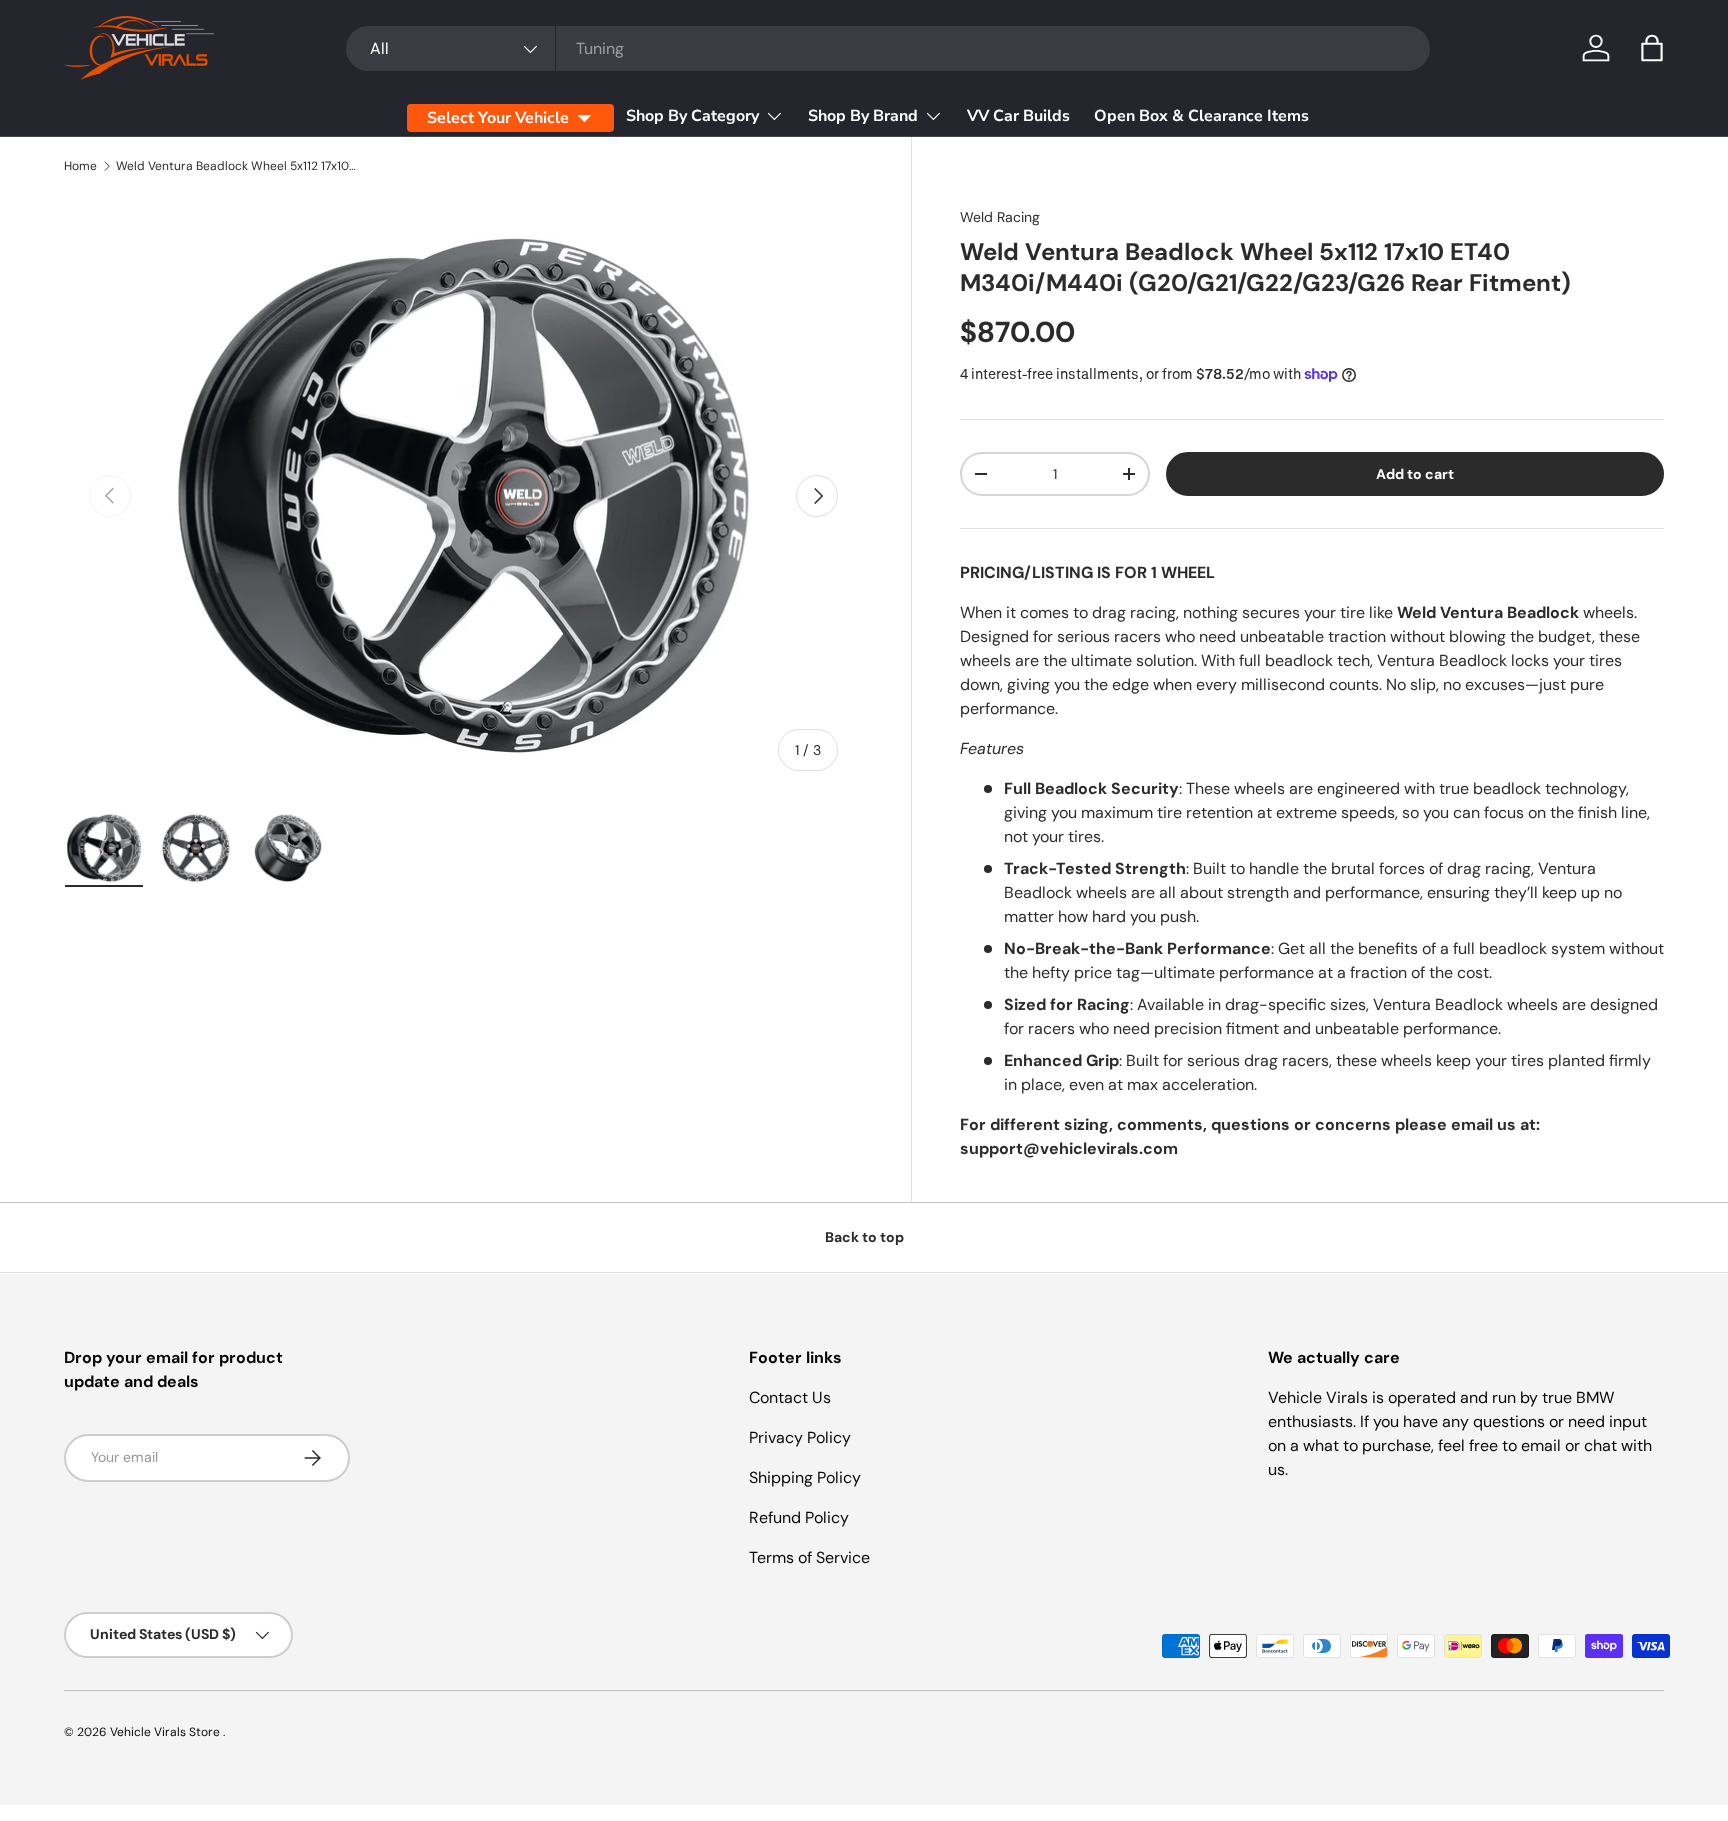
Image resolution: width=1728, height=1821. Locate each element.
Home (80, 166)
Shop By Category (692, 116)
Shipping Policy (805, 1477)
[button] (1652, 48)
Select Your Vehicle (498, 118)
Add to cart (1415, 474)
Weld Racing (1000, 217)
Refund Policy (799, 1517)
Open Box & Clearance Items (1201, 116)
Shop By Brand (863, 116)
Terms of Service (809, 1557)
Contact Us (790, 1397)
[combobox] (888, 48)
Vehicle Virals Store (166, 1732)
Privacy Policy (800, 1437)
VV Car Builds (1018, 116)
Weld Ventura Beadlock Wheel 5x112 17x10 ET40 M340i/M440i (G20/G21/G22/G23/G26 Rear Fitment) (236, 166)
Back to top (864, 1237)
